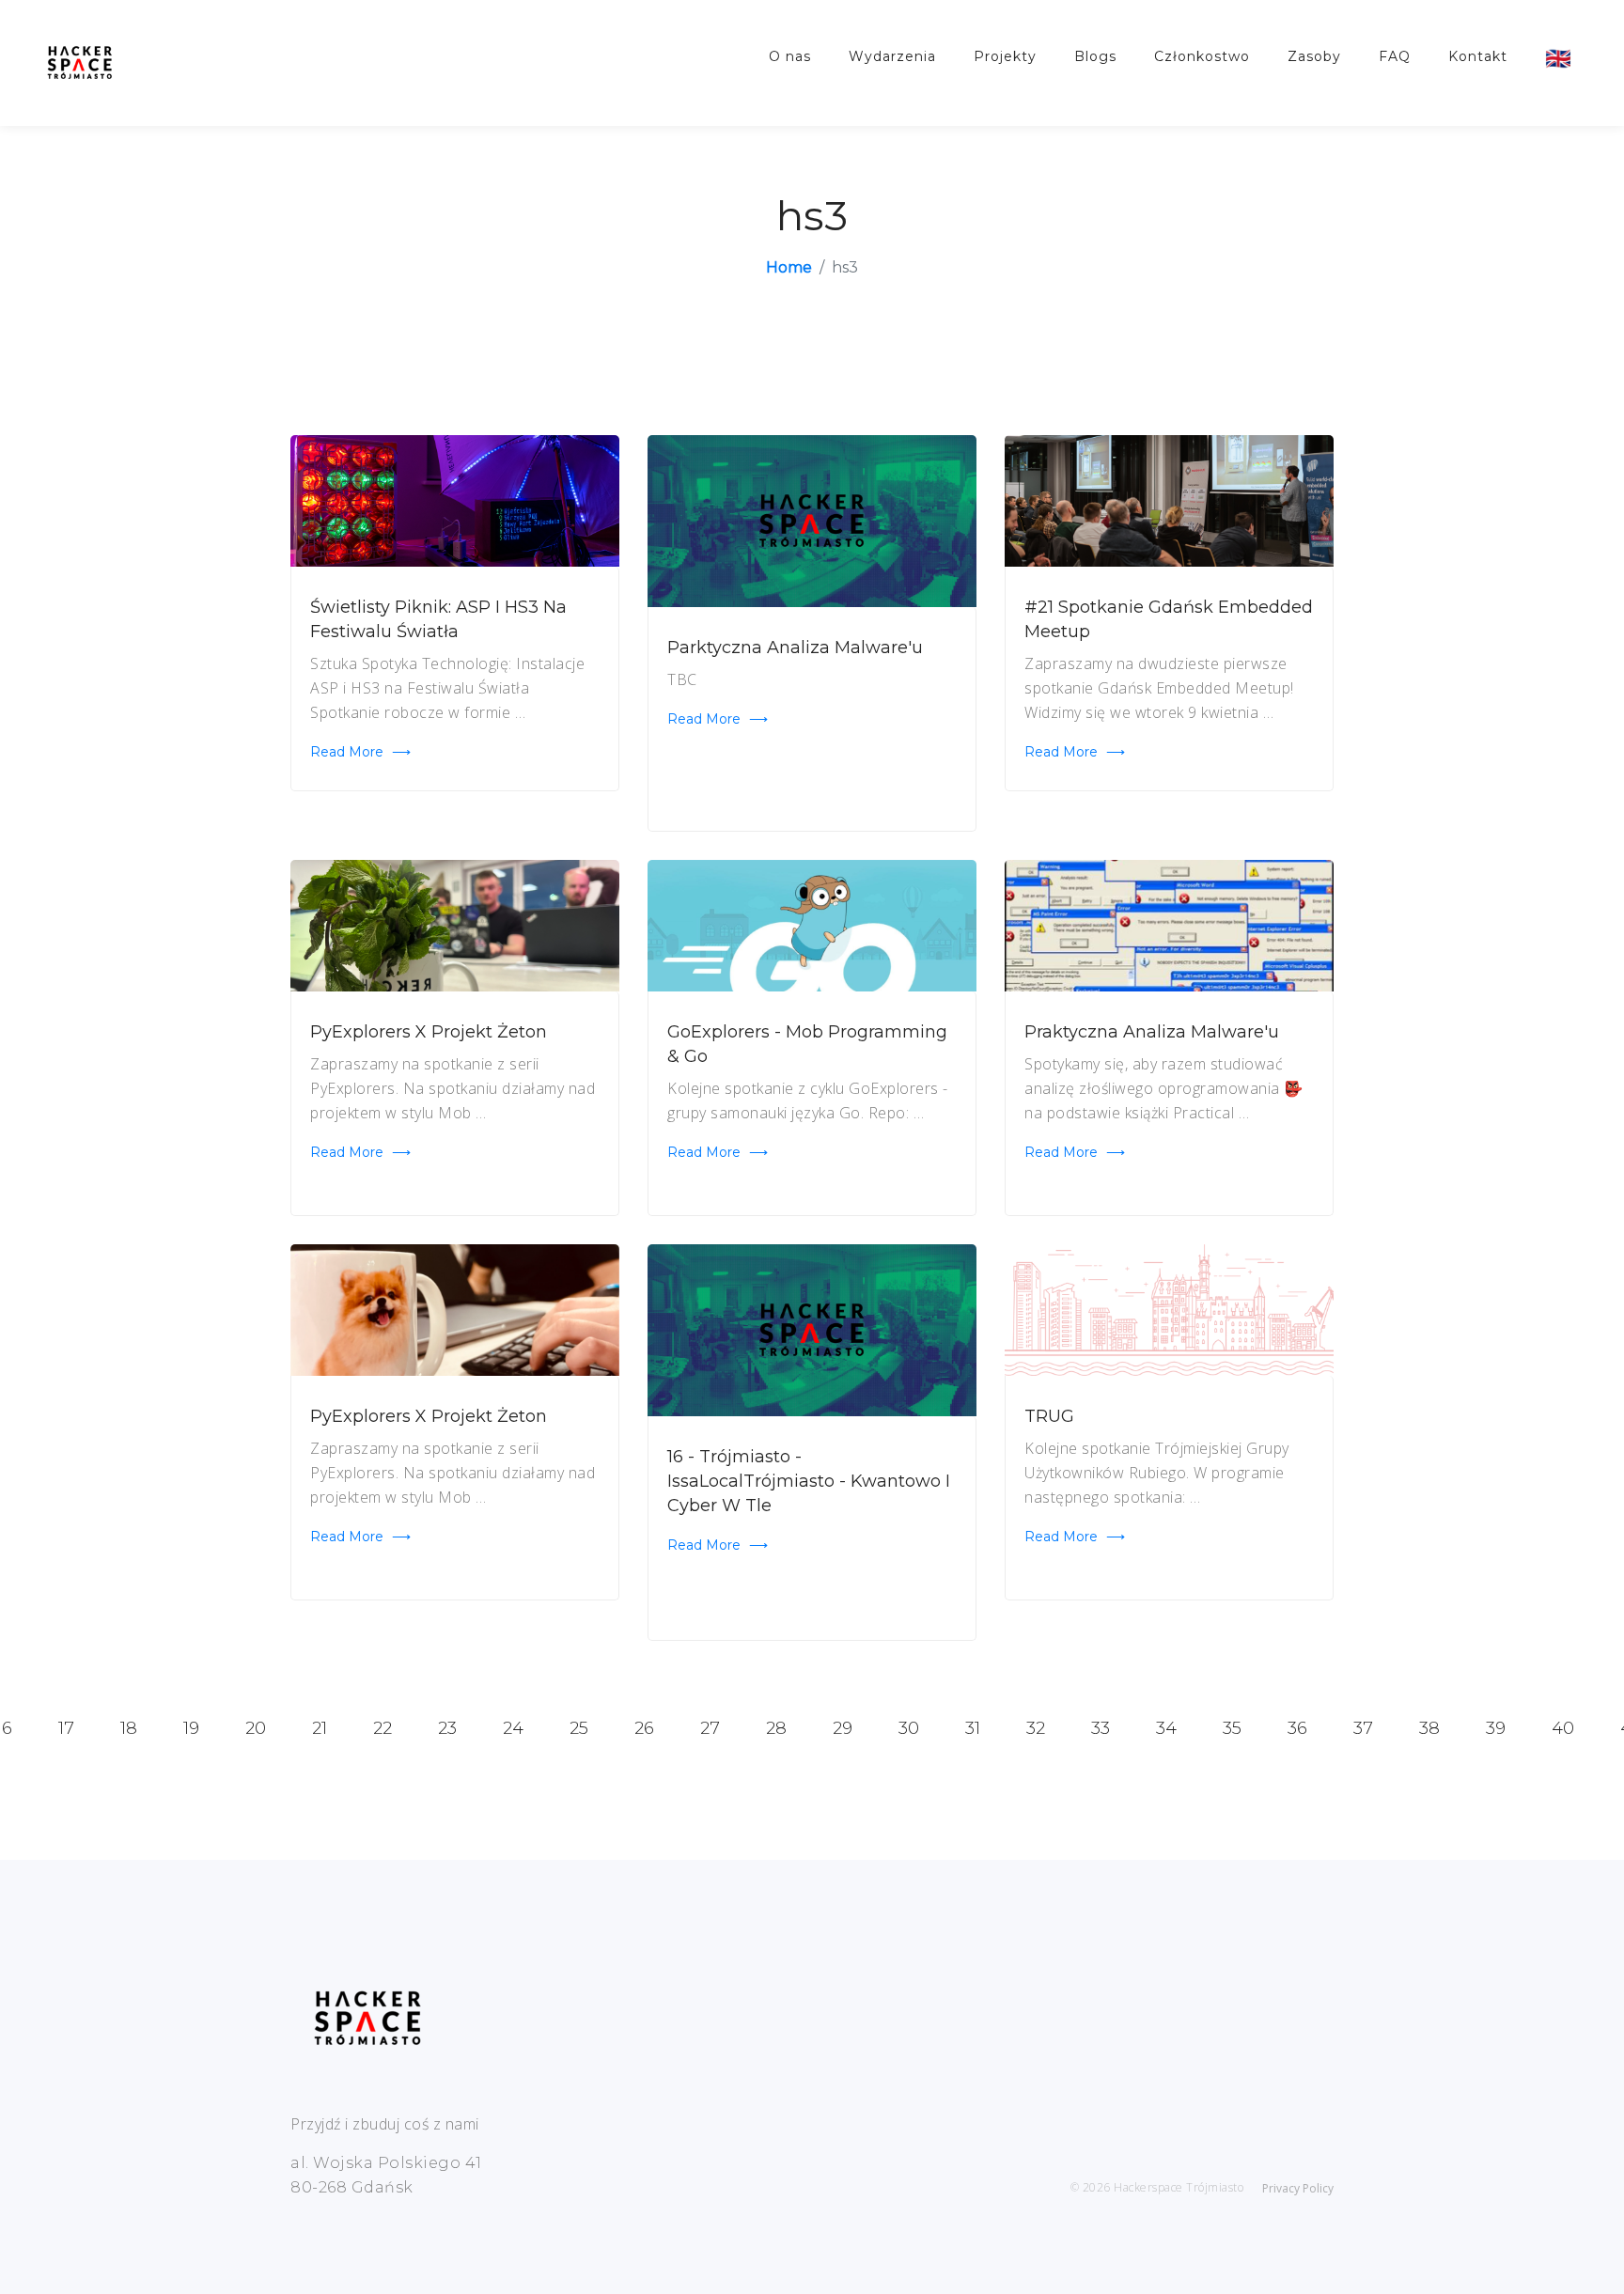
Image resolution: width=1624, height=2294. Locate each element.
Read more (360, 752)
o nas (790, 56)
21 (320, 1728)
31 (973, 1728)
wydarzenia (892, 56)
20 (256, 1728)
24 (513, 1728)
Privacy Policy (1298, 2188)
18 (129, 1728)
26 (644, 1728)
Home (789, 267)
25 (579, 1728)
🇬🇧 (1559, 58)
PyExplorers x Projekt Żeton (429, 1032)
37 (1363, 1728)
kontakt (1478, 56)
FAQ (1395, 56)
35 (1232, 1728)
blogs (1095, 56)
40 (1563, 1728)
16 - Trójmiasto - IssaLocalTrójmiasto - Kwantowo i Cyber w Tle (809, 1481)
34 (1166, 1728)
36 (1297, 1728)
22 (383, 1728)
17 (66, 1728)
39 (1496, 1728)
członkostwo (1202, 56)
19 (191, 1728)
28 (776, 1728)
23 (447, 1728)
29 (843, 1728)
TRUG (1049, 1416)
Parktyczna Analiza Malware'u (795, 648)
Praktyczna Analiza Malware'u (1152, 1032)
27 (710, 1728)
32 (1036, 1728)
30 (909, 1728)
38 (1429, 1728)
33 (1101, 1728)
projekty (1005, 56)
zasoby (1314, 56)
